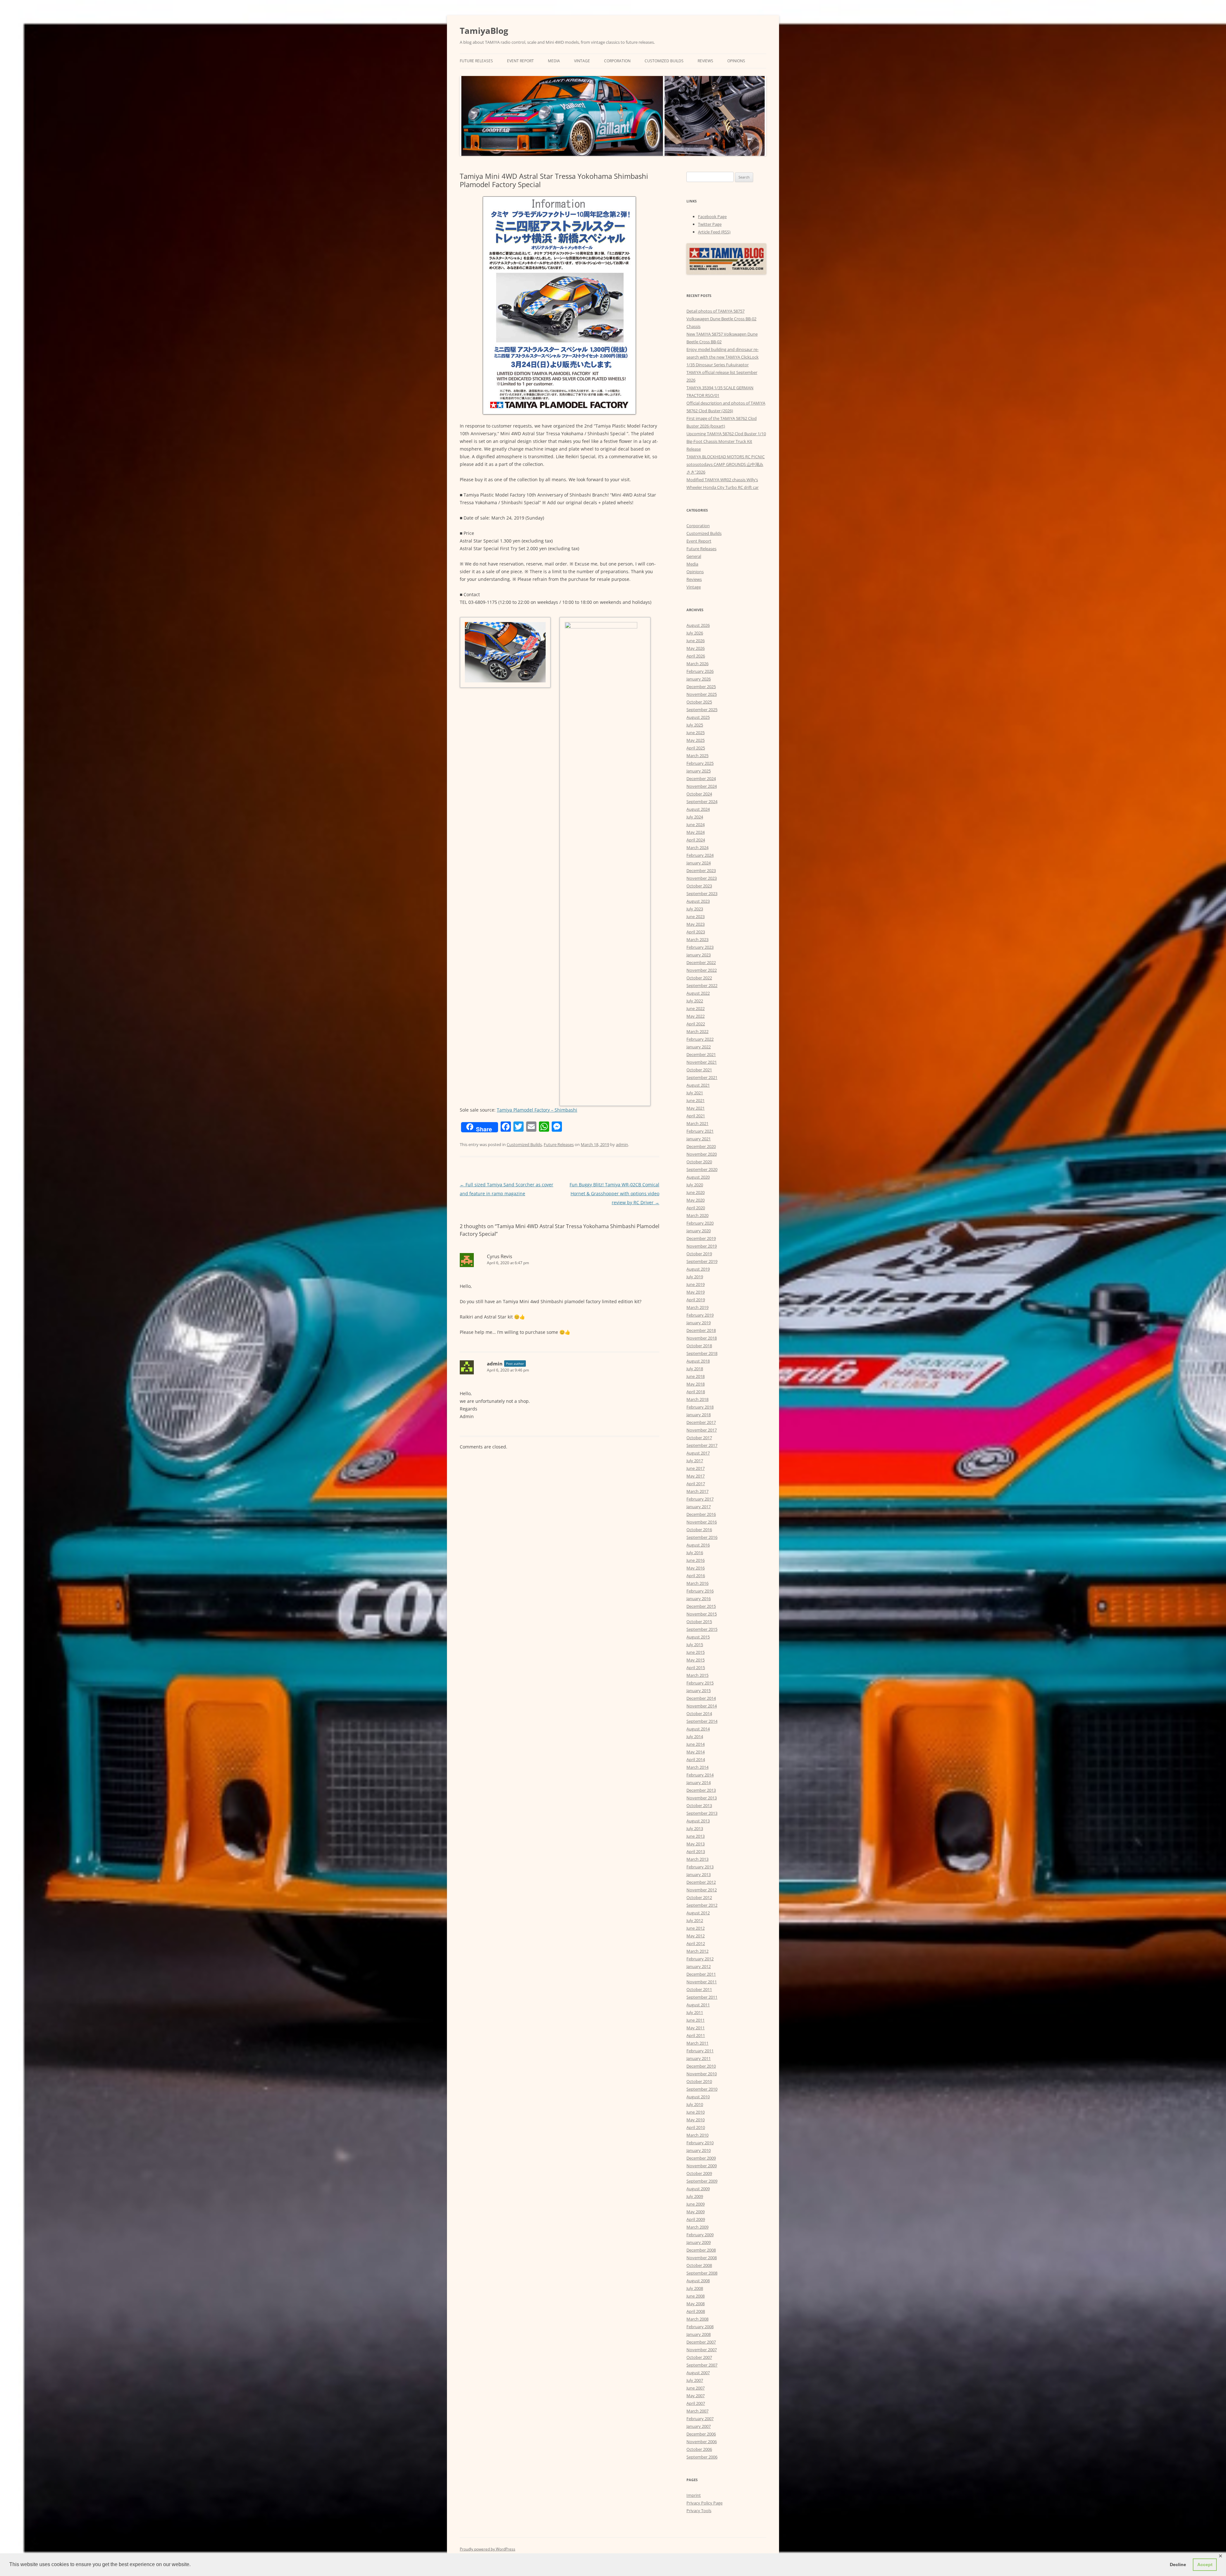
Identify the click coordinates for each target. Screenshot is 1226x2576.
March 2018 (697, 1399)
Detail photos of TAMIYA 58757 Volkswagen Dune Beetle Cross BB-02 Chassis (721, 319)
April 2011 (696, 2035)
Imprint (694, 2495)
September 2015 (702, 1629)
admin (622, 1144)
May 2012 (696, 1936)
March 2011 (697, 2043)
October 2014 (699, 1714)
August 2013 (698, 1821)
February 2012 (700, 1959)
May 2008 (696, 2304)
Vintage (582, 61)
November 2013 (702, 1798)
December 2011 (701, 1974)
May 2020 (696, 1200)
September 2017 (702, 1445)
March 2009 (697, 2227)
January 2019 (699, 1323)
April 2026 (696, 656)
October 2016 (699, 1530)
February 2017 (700, 1499)
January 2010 (699, 2150)
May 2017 (696, 1476)
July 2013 (695, 1828)
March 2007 (697, 2411)
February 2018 (700, 1407)
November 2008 (702, 2258)
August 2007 (698, 2373)
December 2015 (701, 1606)
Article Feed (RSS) (714, 232)
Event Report (520, 61)
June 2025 (696, 733)
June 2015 (696, 1652)
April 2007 (696, 2403)
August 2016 (698, 1545)
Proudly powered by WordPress (488, 2549)
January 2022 (699, 1047)
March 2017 (697, 1491)
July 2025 (695, 725)
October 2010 (699, 2081)
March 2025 (697, 756)
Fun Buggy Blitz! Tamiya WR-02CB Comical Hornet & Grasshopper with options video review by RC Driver (614, 1193)
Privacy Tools (699, 2511)
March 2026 (697, 664)
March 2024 (697, 847)
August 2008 (698, 2281)
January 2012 (699, 1966)
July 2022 (695, 1001)
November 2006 (702, 2442)
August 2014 (698, 1729)
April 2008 (696, 2311)
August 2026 (698, 625)
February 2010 (700, 2143)
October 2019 (699, 1254)
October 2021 (699, 1070)
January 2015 (699, 1691)
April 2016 (696, 1576)
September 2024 (702, 802)
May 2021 (696, 1108)
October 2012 (699, 1897)
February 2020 (700, 1223)
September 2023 (702, 893)
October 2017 (699, 1438)
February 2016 (700, 1591)
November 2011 (702, 1982)
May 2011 (696, 2028)
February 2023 (700, 947)
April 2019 (696, 1300)
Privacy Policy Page (704, 2503)
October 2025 (699, 702)
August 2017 (698, 1453)
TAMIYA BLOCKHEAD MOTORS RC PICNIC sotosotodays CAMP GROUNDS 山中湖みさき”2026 (726, 464)
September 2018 (702, 1353)
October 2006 (699, 2449)
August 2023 (698, 901)
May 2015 (696, 1660)
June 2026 (696, 641)
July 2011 (695, 2012)
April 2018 (696, 1392)
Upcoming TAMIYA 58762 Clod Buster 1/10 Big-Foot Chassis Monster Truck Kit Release (726, 441)
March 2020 (697, 1215)
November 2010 (702, 2074)
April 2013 (696, 1851)
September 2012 (702, 1905)
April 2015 (696, 1668)
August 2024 (698, 809)
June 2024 (696, 824)
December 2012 (701, 1882)
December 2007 (701, 2342)
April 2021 (696, 1116)
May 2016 (696, 1568)
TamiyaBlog (484, 31)
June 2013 (696, 1836)
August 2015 (698, 1637)
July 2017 (695, 1461)
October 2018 (699, 1346)
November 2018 (702, 1338)
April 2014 (696, 1759)
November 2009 (702, 2166)
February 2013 (700, 1867)
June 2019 (696, 1284)
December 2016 (701, 1514)
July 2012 (695, 1920)
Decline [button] (1178, 2565)
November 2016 (702, 1522)
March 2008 (697, 2319)
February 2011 (700, 2051)
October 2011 (699, 1989)
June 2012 (696, 1928)
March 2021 (697, 1123)
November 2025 (702, 694)
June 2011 (696, 2020)
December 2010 (701, 2066)
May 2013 (696, 1844)
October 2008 (699, 2265)
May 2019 (696, 1292)
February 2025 (700, 763)
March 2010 (697, 2135)
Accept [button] (1205, 2565)
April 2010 (696, 2127)
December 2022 (701, 962)
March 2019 (697, 1307)
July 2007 (695, 2380)
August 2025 (698, 717)
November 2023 (702, 878)
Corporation (617, 61)
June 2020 (696, 1192)
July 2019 (695, 1277)
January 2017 (699, 1507)
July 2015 (695, 1645)
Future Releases (476, 61)
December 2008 (701, 2250)
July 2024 (695, 817)
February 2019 (700, 1315)
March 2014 (697, 1767)
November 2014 (702, 1706)
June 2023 (696, 916)
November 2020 (702, 1154)
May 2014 (696, 1752)
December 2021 (701, 1054)
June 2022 (696, 1008)
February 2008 (700, 2327)
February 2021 (700, 1131)
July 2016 (695, 1553)
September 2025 (702, 710)
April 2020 (696, 1208)
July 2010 (695, 2104)
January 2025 (699, 771)
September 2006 (702, 2457)
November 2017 (702, 1430)
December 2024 (701, 779)
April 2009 (696, 2219)
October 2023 (699, 886)
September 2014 (702, 1721)
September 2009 (702, 2181)
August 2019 (698, 1269)
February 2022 (700, 1039)
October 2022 (699, 978)
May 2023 (696, 924)
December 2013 (701, 1790)
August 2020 (698, 1177)
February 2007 (700, 2419)
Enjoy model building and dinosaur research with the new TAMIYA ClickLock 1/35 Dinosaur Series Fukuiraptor (723, 357)
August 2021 (698, 1085)
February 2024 (700, 855)
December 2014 (701, 1698)
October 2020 (699, 1162)
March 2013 (697, 1859)
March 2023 (697, 939)
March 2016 (697, 1583)
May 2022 (696, 1016)
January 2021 (699, 1139)
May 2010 (696, 2120)
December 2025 (701, 687)
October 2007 (699, 2357)
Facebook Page (712, 217)
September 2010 (702, 2089)
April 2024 (696, 840)
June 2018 (696, 1376)
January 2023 (699, 955)
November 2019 (702, 1246)
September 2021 (702, 1077)
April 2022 (696, 1024)
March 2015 (697, 1675)
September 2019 (702, 1261)
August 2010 (698, 2097)
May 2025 (696, 740)
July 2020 (695, 1185)
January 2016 (699, 1599)
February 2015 (700, 1683)
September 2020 (702, 1169)
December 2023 (701, 870)
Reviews (705, 61)
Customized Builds (664, 61)
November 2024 (702, 786)
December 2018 (701, 1330)
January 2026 (699, 679)
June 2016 (696, 1560)
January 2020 (699, 1231)
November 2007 (702, 2350)
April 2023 (696, 932)
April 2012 (696, 1943)
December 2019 (701, 1238)
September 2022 (702, 985)
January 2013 (699, 1874)
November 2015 (702, 1614)
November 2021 (702, 1062)
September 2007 (702, 2365)
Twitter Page (710, 224)
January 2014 (699, 1782)
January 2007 (699, 2426)
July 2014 (695, 1736)
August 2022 (698, 993)
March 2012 (697, 1951)
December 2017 (701, 1422)
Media (554, 61)
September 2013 (702, 1813)
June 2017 (696, 1468)
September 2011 (702, 1997)
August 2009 (698, 2189)
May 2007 (696, 2396)
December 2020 (701, 1146)
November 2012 (702, 1890)
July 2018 (695, 1369)
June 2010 (696, 2112)
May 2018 (696, 1384)
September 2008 (702, 2273)
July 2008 (695, 2288)
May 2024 (696, 832)
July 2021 (695, 1093)
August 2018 (698, 1361)
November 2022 (702, 970)
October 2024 (699, 794)
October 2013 (699, 1805)
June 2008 (696, 2296)
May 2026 (696, 648)
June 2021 (696, 1100)
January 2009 (699, 2242)
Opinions (736, 61)
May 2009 (696, 2212)
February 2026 (700, 671)
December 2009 (701, 2158)
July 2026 (695, 633)
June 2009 (696, 2204)
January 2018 (699, 1415)
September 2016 (702, 1537)
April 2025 (696, 748)
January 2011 (699, 2058)
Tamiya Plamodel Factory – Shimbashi (537, 1110)
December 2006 (701, 2434)
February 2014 (700, 1775)
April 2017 (696, 1484)
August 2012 (698, 1913)
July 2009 (695, 2196)
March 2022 (697, 1031)
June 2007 (696, 2388)
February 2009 (700, 2235)
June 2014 (696, 1744)
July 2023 (695, 909)
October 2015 (699, 1622)
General (694, 556)
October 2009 (699, 2173)
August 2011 (698, 2005)
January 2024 (699, 863)
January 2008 (699, 2334)
